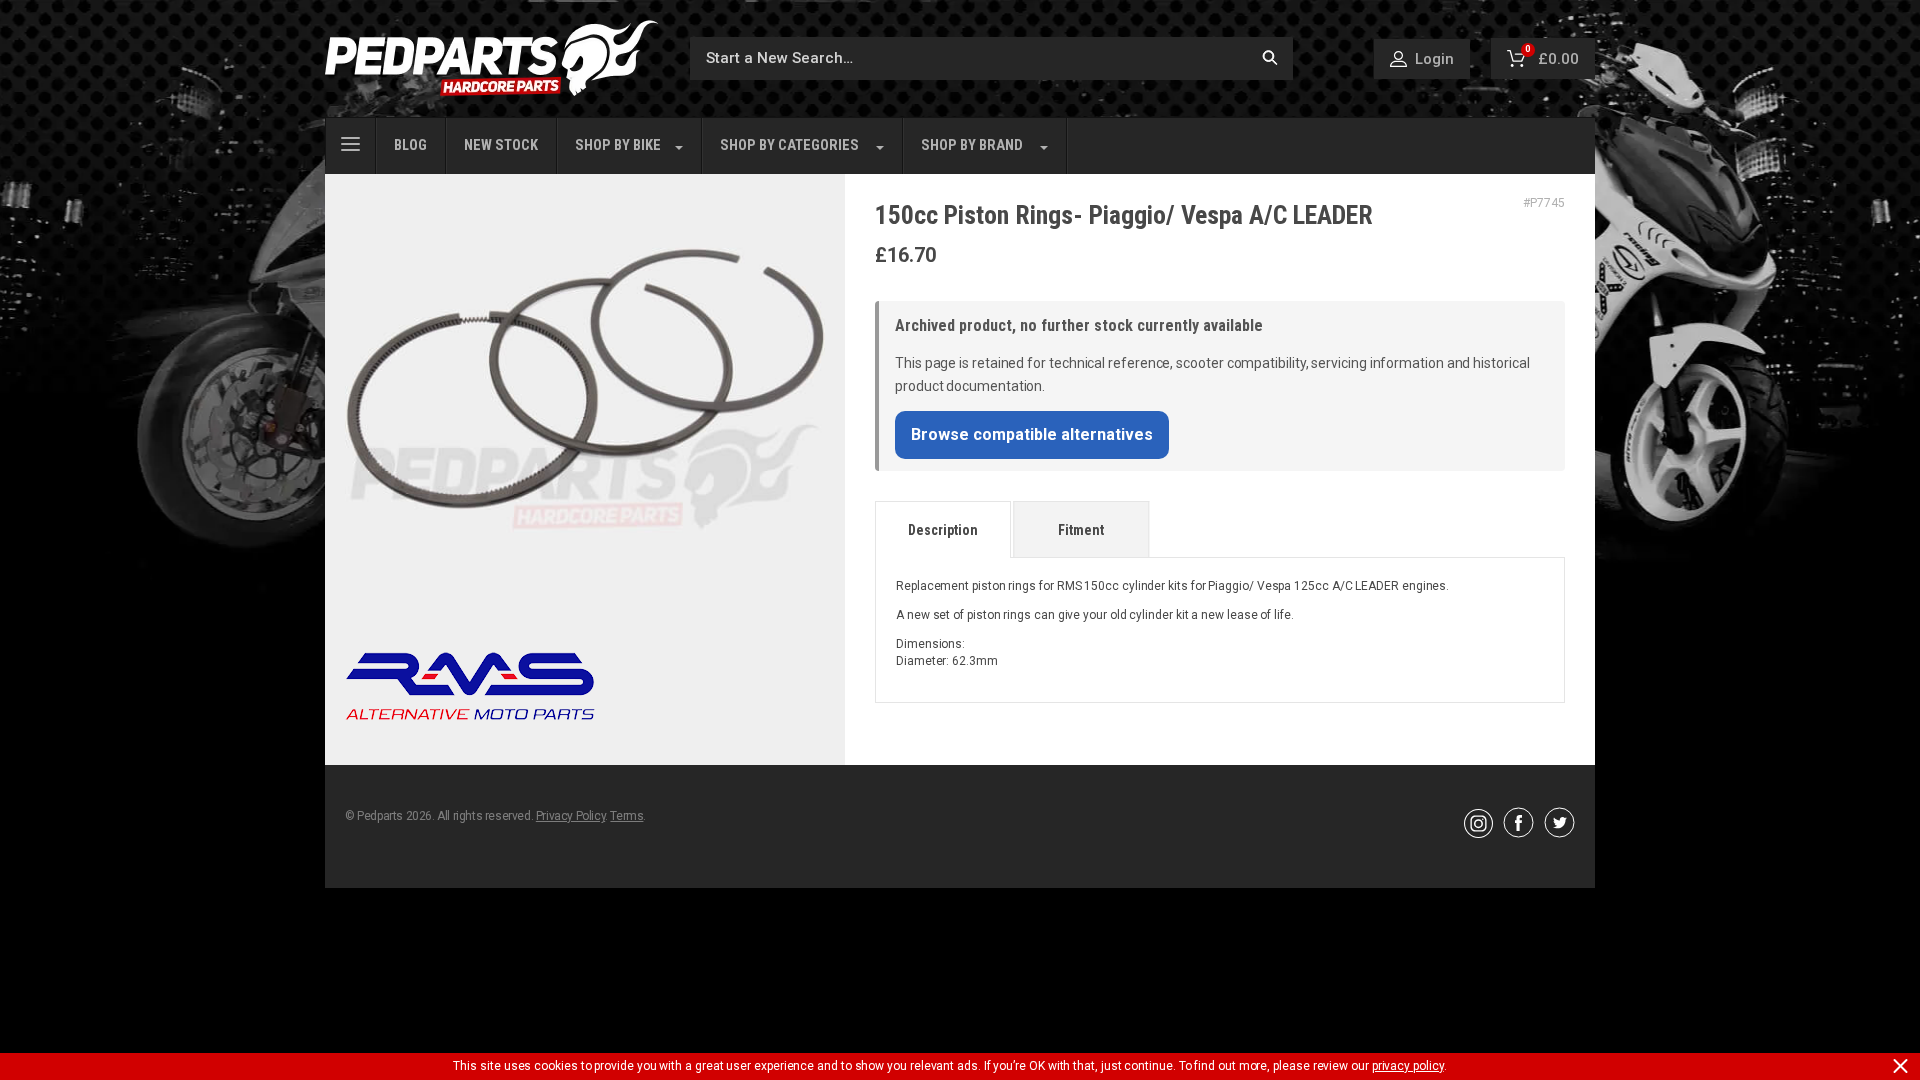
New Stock (501, 145)
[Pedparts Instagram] (1478, 833)
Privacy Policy (570, 816)
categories (789, 145)
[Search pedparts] (1270, 58)
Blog (410, 145)
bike (618, 145)
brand (972, 145)
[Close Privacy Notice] (1900, 1066)
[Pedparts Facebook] (1518, 833)
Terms (626, 816)
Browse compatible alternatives (1032, 434)
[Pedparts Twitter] (1559, 833)
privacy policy (1408, 1066)
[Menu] (350, 142)
